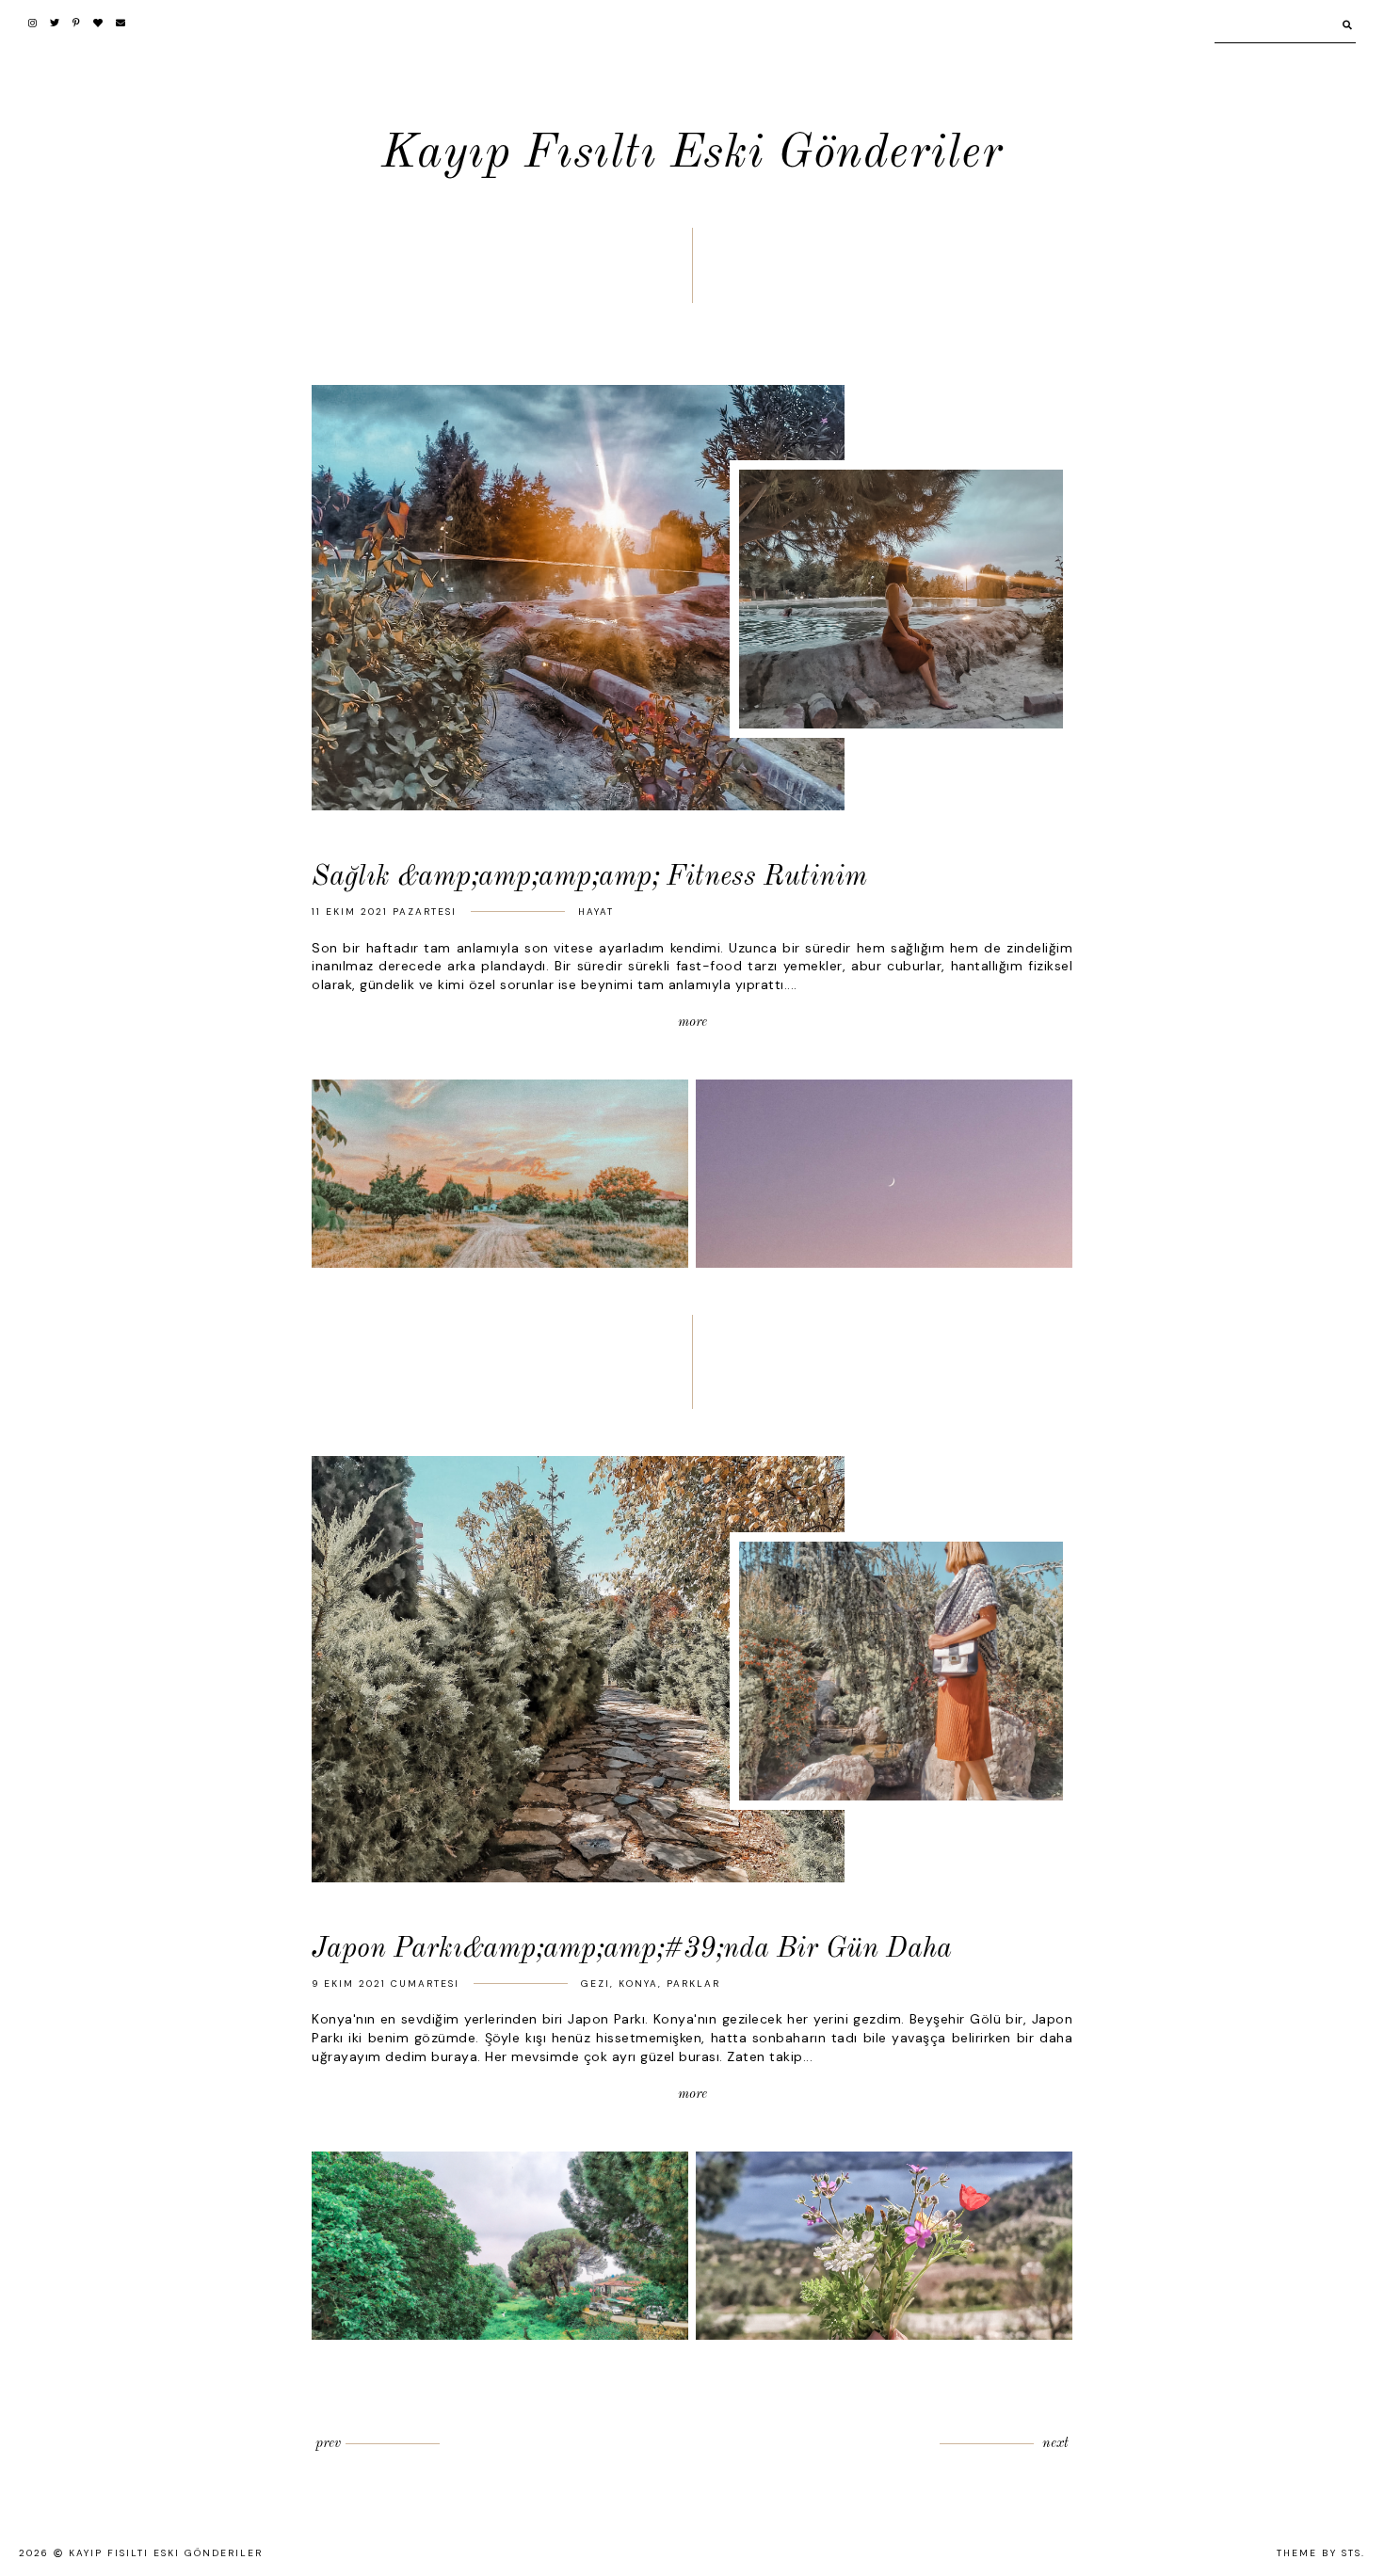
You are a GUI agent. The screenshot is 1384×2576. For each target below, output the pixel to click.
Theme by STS (1319, 2553)
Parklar (693, 1984)
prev (328, 2444)
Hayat (596, 912)
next (1055, 2444)
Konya (638, 1984)
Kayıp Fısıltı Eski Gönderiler (692, 154)
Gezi (595, 1984)
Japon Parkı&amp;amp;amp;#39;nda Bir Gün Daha (632, 1949)
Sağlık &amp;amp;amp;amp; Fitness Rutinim (589, 877)
